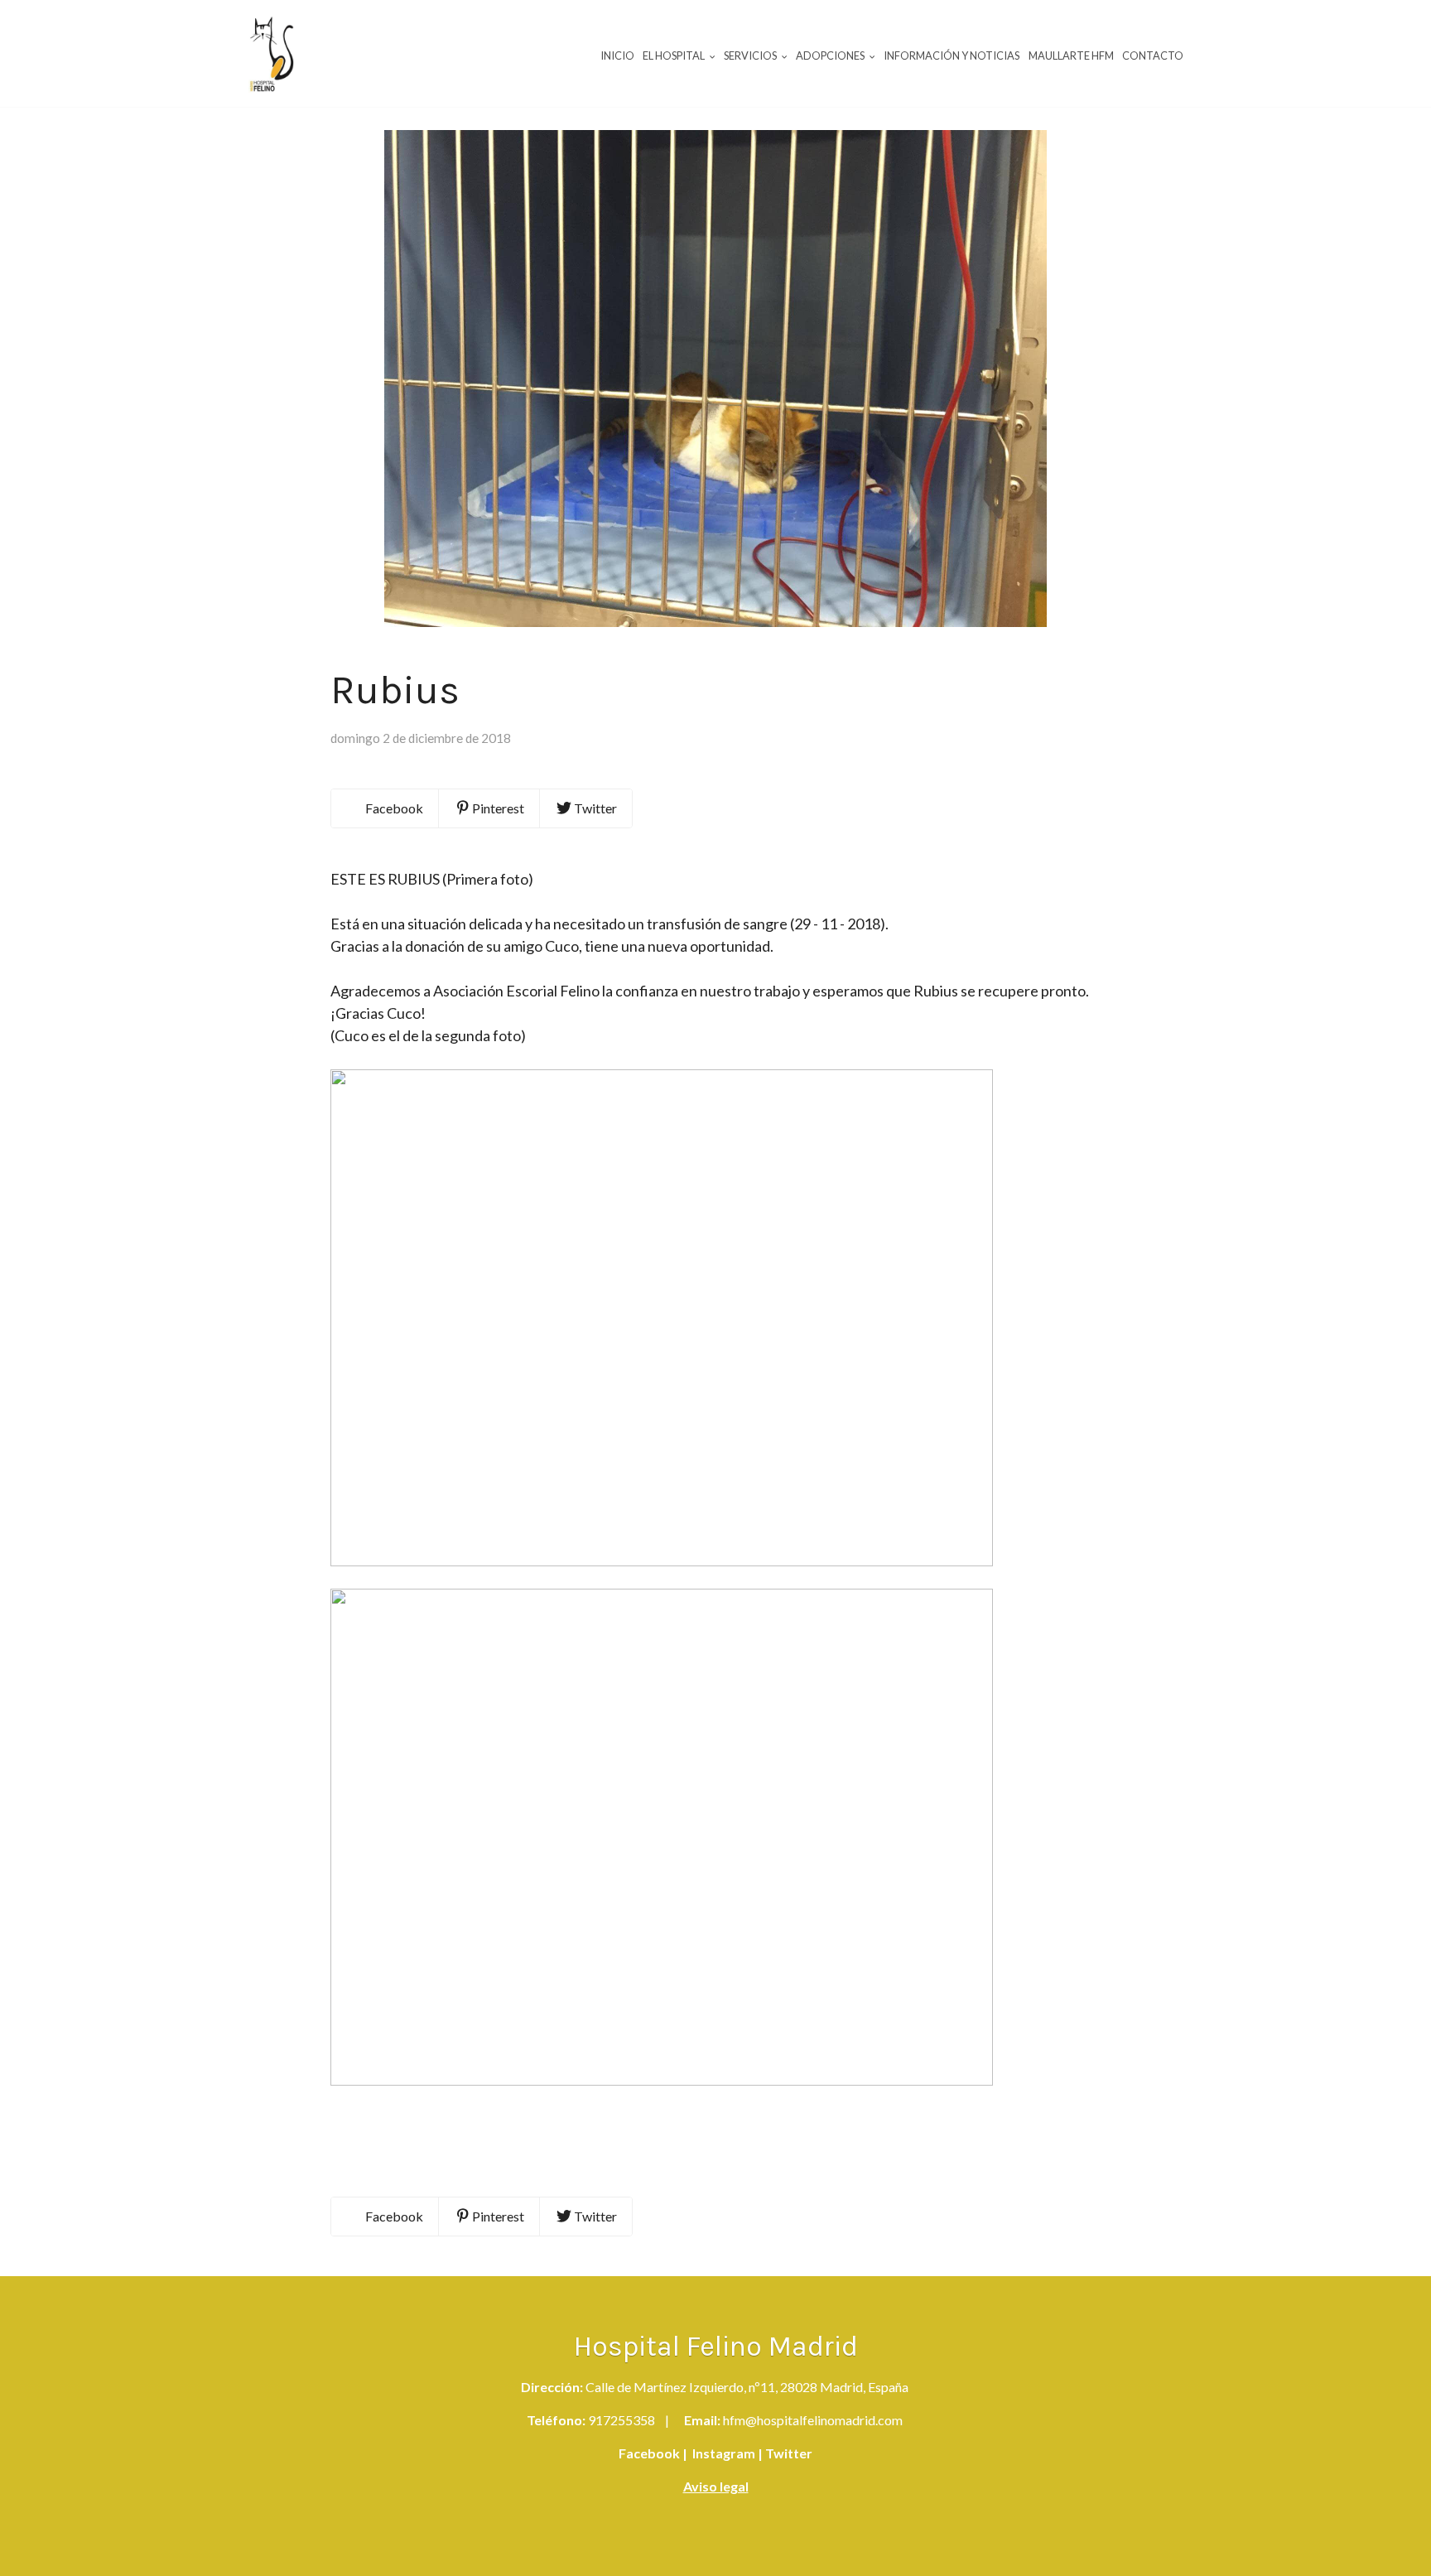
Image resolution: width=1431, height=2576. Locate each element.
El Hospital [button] (675, 55)
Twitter (788, 2453)
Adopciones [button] (831, 55)
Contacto (1153, 55)
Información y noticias (952, 55)
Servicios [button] (751, 55)
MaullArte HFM (1071, 55)
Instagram (723, 2453)
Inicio (617, 55)
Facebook (649, 2453)
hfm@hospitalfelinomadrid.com (813, 2420)
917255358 (622, 2420)
